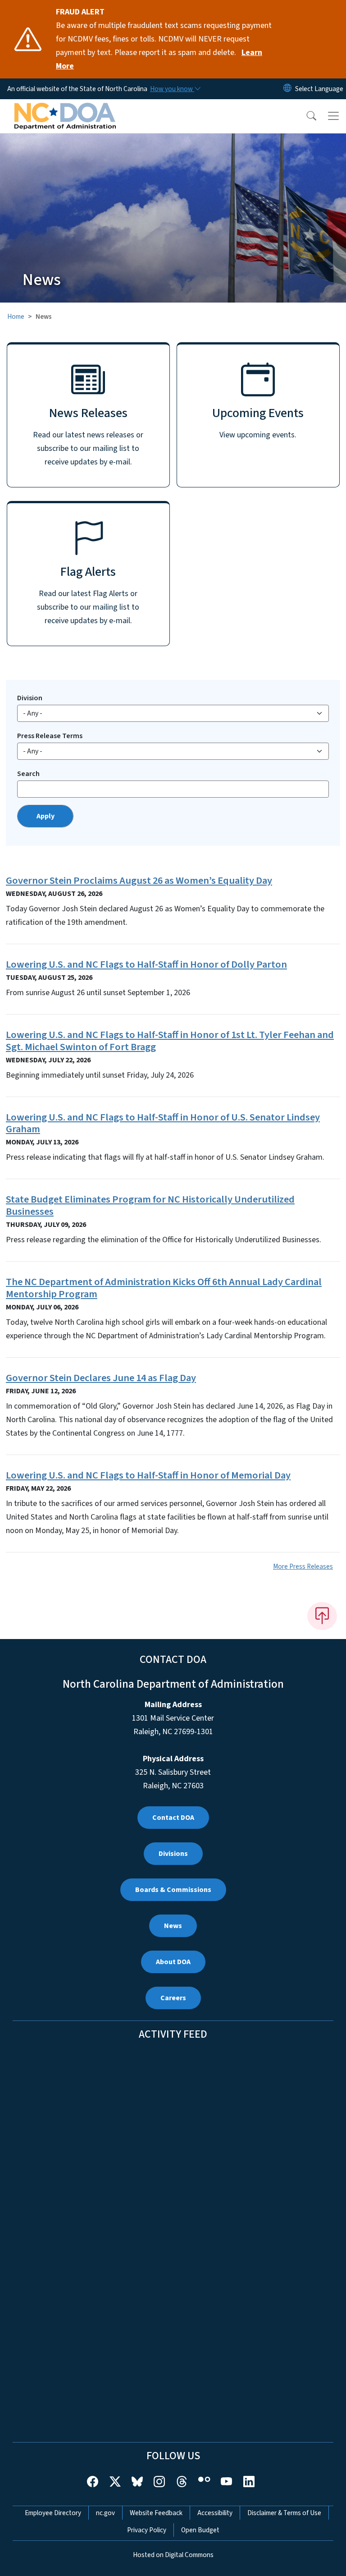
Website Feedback (156, 2513)
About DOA (173, 1962)
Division (30, 698)
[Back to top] (322, 1616)
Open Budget (200, 2530)
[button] (305, 116)
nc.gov (105, 2513)
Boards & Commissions (173, 1890)
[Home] (65, 110)
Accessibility (215, 2513)
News (173, 1926)
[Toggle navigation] (333, 116)
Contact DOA (173, 1818)
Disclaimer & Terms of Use (284, 2513)
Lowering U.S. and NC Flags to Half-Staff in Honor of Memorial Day (148, 1475)
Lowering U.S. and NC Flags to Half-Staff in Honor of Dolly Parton (146, 964)
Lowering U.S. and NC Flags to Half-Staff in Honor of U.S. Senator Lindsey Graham (163, 1123)
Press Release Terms (50, 736)
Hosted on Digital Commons (173, 2555)
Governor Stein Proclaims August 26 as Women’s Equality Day (139, 881)
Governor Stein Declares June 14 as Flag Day (101, 1378)
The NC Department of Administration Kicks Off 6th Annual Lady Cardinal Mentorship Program (164, 1288)
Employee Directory (53, 2513)
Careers (173, 1998)
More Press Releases (303, 1566)
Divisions (173, 1854)
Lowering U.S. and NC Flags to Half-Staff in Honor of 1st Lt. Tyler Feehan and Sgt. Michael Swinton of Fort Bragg (170, 1041)
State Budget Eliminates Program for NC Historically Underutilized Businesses (150, 1205)
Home (16, 317)
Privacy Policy (147, 2530)
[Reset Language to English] (287, 89)
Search (28, 774)
